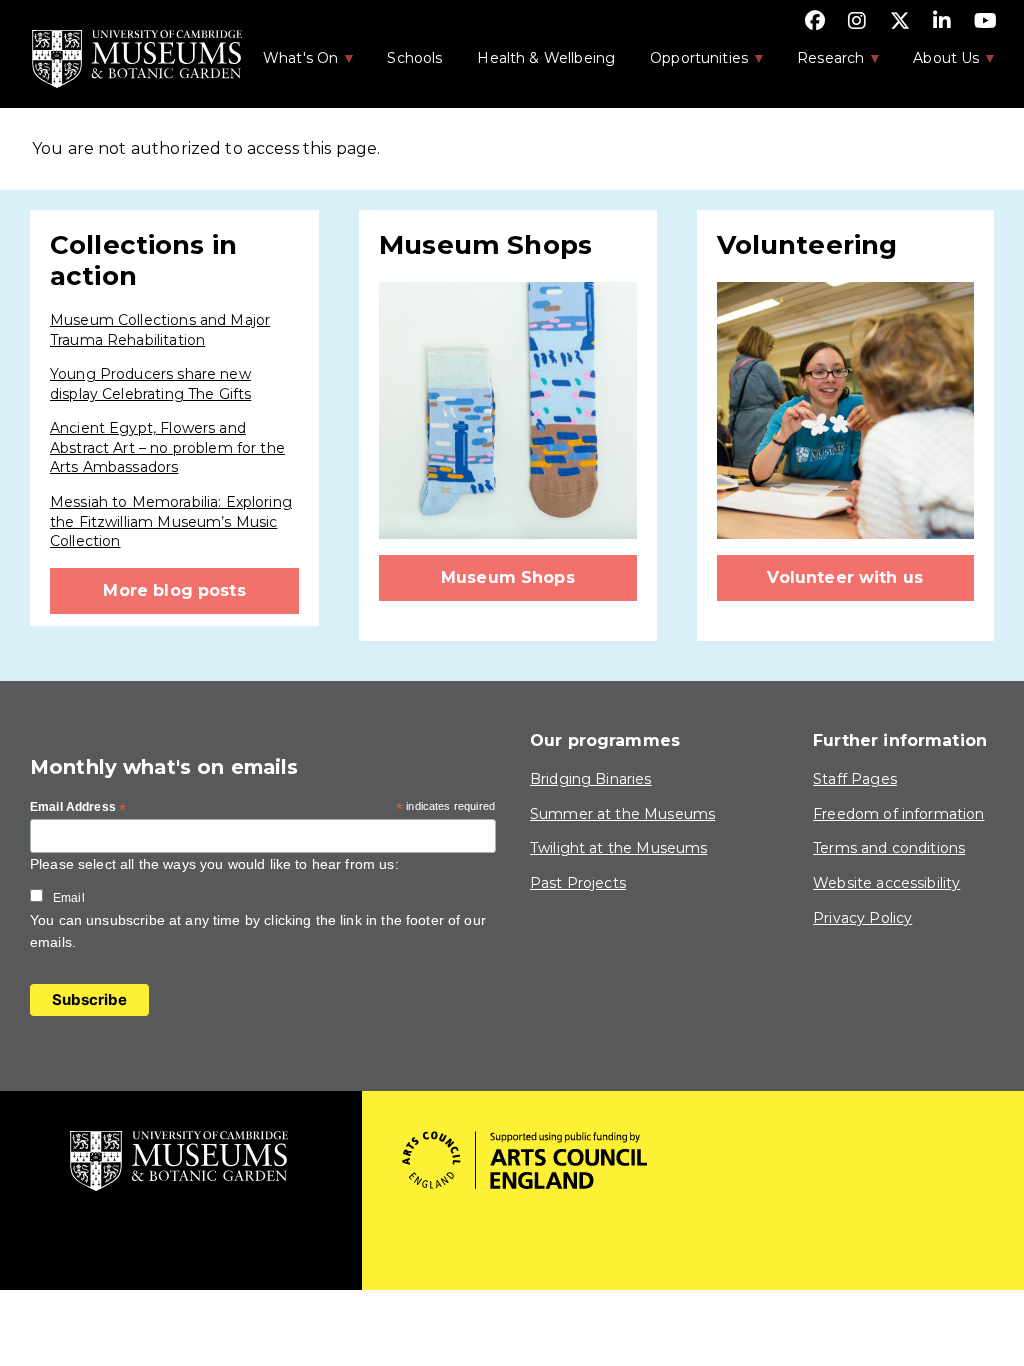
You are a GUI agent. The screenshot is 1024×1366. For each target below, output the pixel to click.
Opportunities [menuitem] (688, 64)
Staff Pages (855, 779)
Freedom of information (898, 814)
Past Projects (578, 883)
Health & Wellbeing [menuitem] (546, 58)
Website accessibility (886, 883)
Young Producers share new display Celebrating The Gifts (150, 384)
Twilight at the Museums (618, 848)
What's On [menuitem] (290, 64)
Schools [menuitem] (414, 58)
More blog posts (174, 590)
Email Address (78, 808)
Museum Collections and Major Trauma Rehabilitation (160, 330)
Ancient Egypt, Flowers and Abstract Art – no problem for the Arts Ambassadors (167, 447)
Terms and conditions (889, 848)
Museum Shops (508, 577)
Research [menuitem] (820, 64)
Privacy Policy (862, 918)
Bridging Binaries (591, 779)
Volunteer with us (845, 577)
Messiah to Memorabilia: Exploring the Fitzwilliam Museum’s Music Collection (171, 521)
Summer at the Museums (622, 814)
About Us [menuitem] (935, 64)
